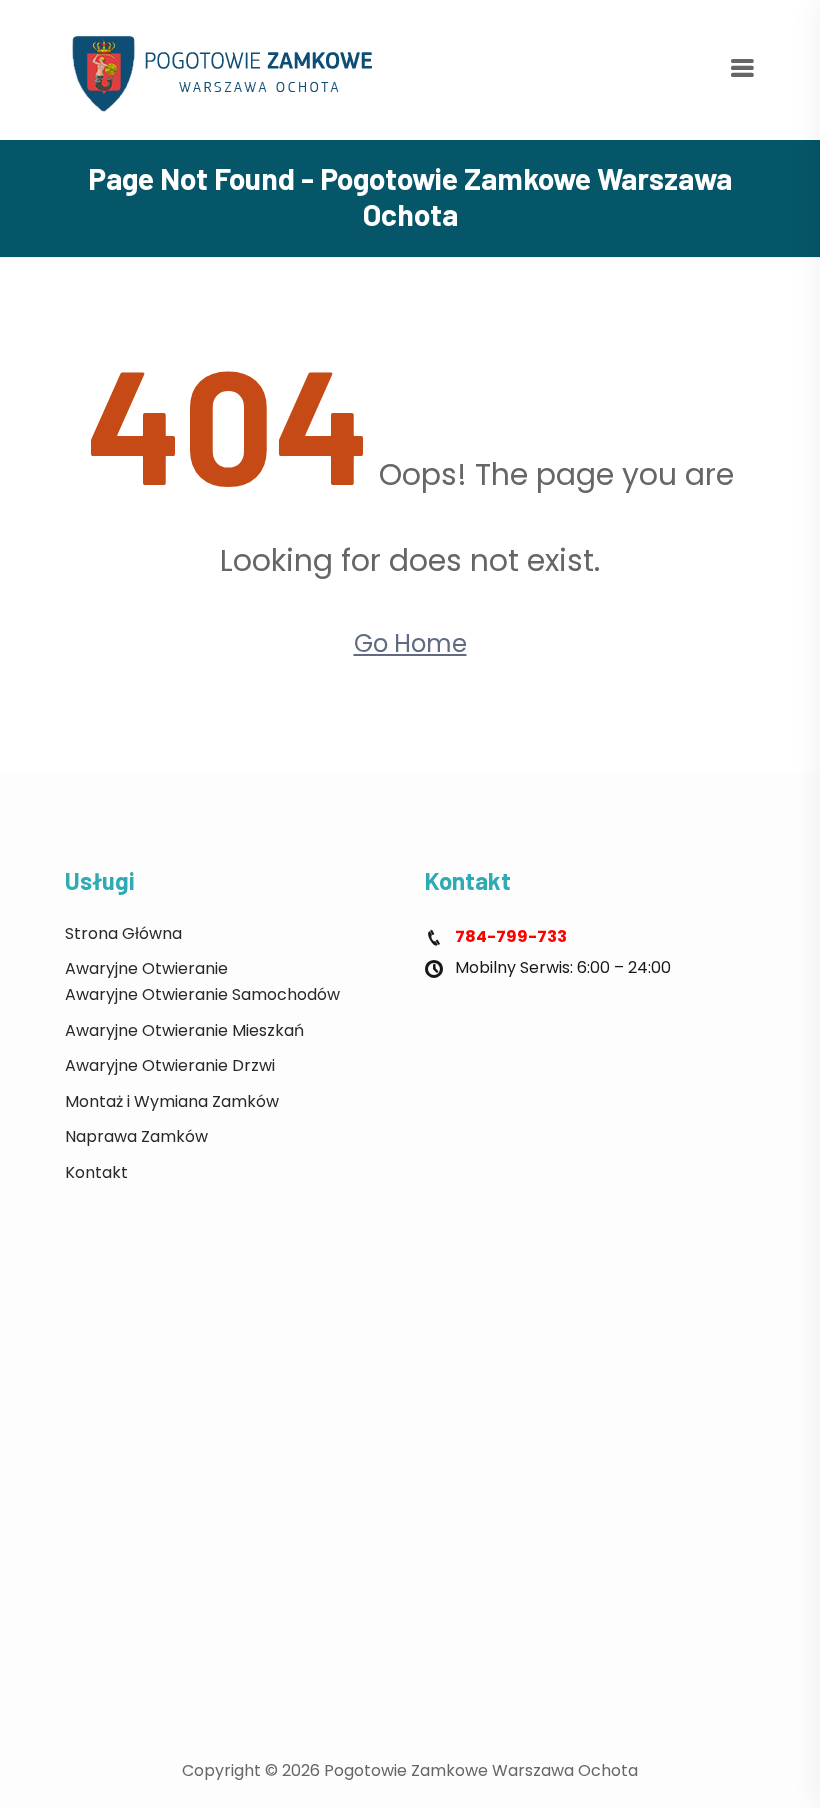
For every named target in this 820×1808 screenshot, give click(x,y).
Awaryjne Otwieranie (146, 968)
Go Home (410, 643)
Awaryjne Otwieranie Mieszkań (184, 1030)
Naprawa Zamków (136, 1136)
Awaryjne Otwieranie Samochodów (202, 994)
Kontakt (96, 1172)
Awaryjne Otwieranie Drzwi (170, 1065)
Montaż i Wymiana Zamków (172, 1101)
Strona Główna (123, 933)
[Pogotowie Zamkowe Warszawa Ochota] (230, 68)
